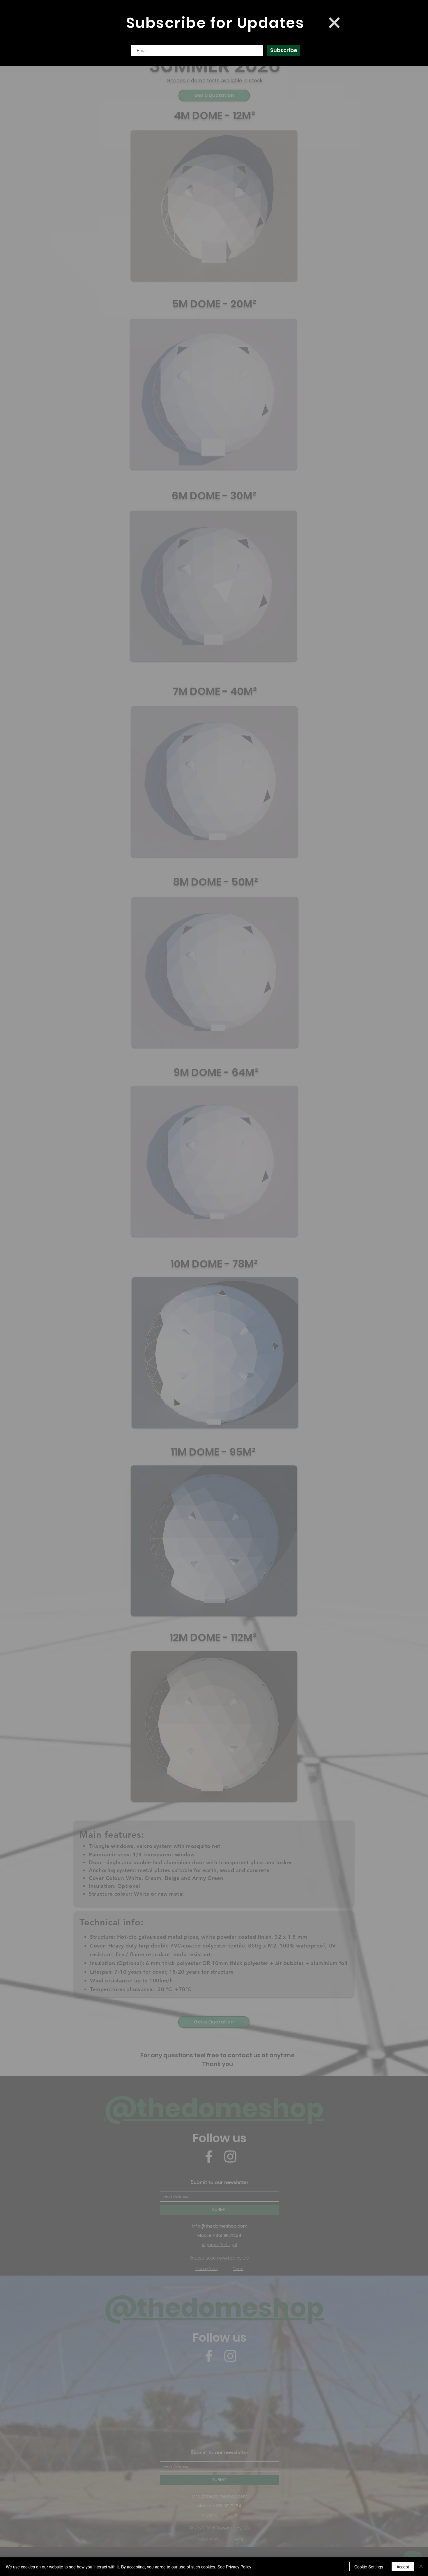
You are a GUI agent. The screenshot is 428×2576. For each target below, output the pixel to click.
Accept (403, 2567)
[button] (334, 23)
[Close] (421, 2567)
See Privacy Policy (234, 2567)
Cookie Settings (369, 2567)
